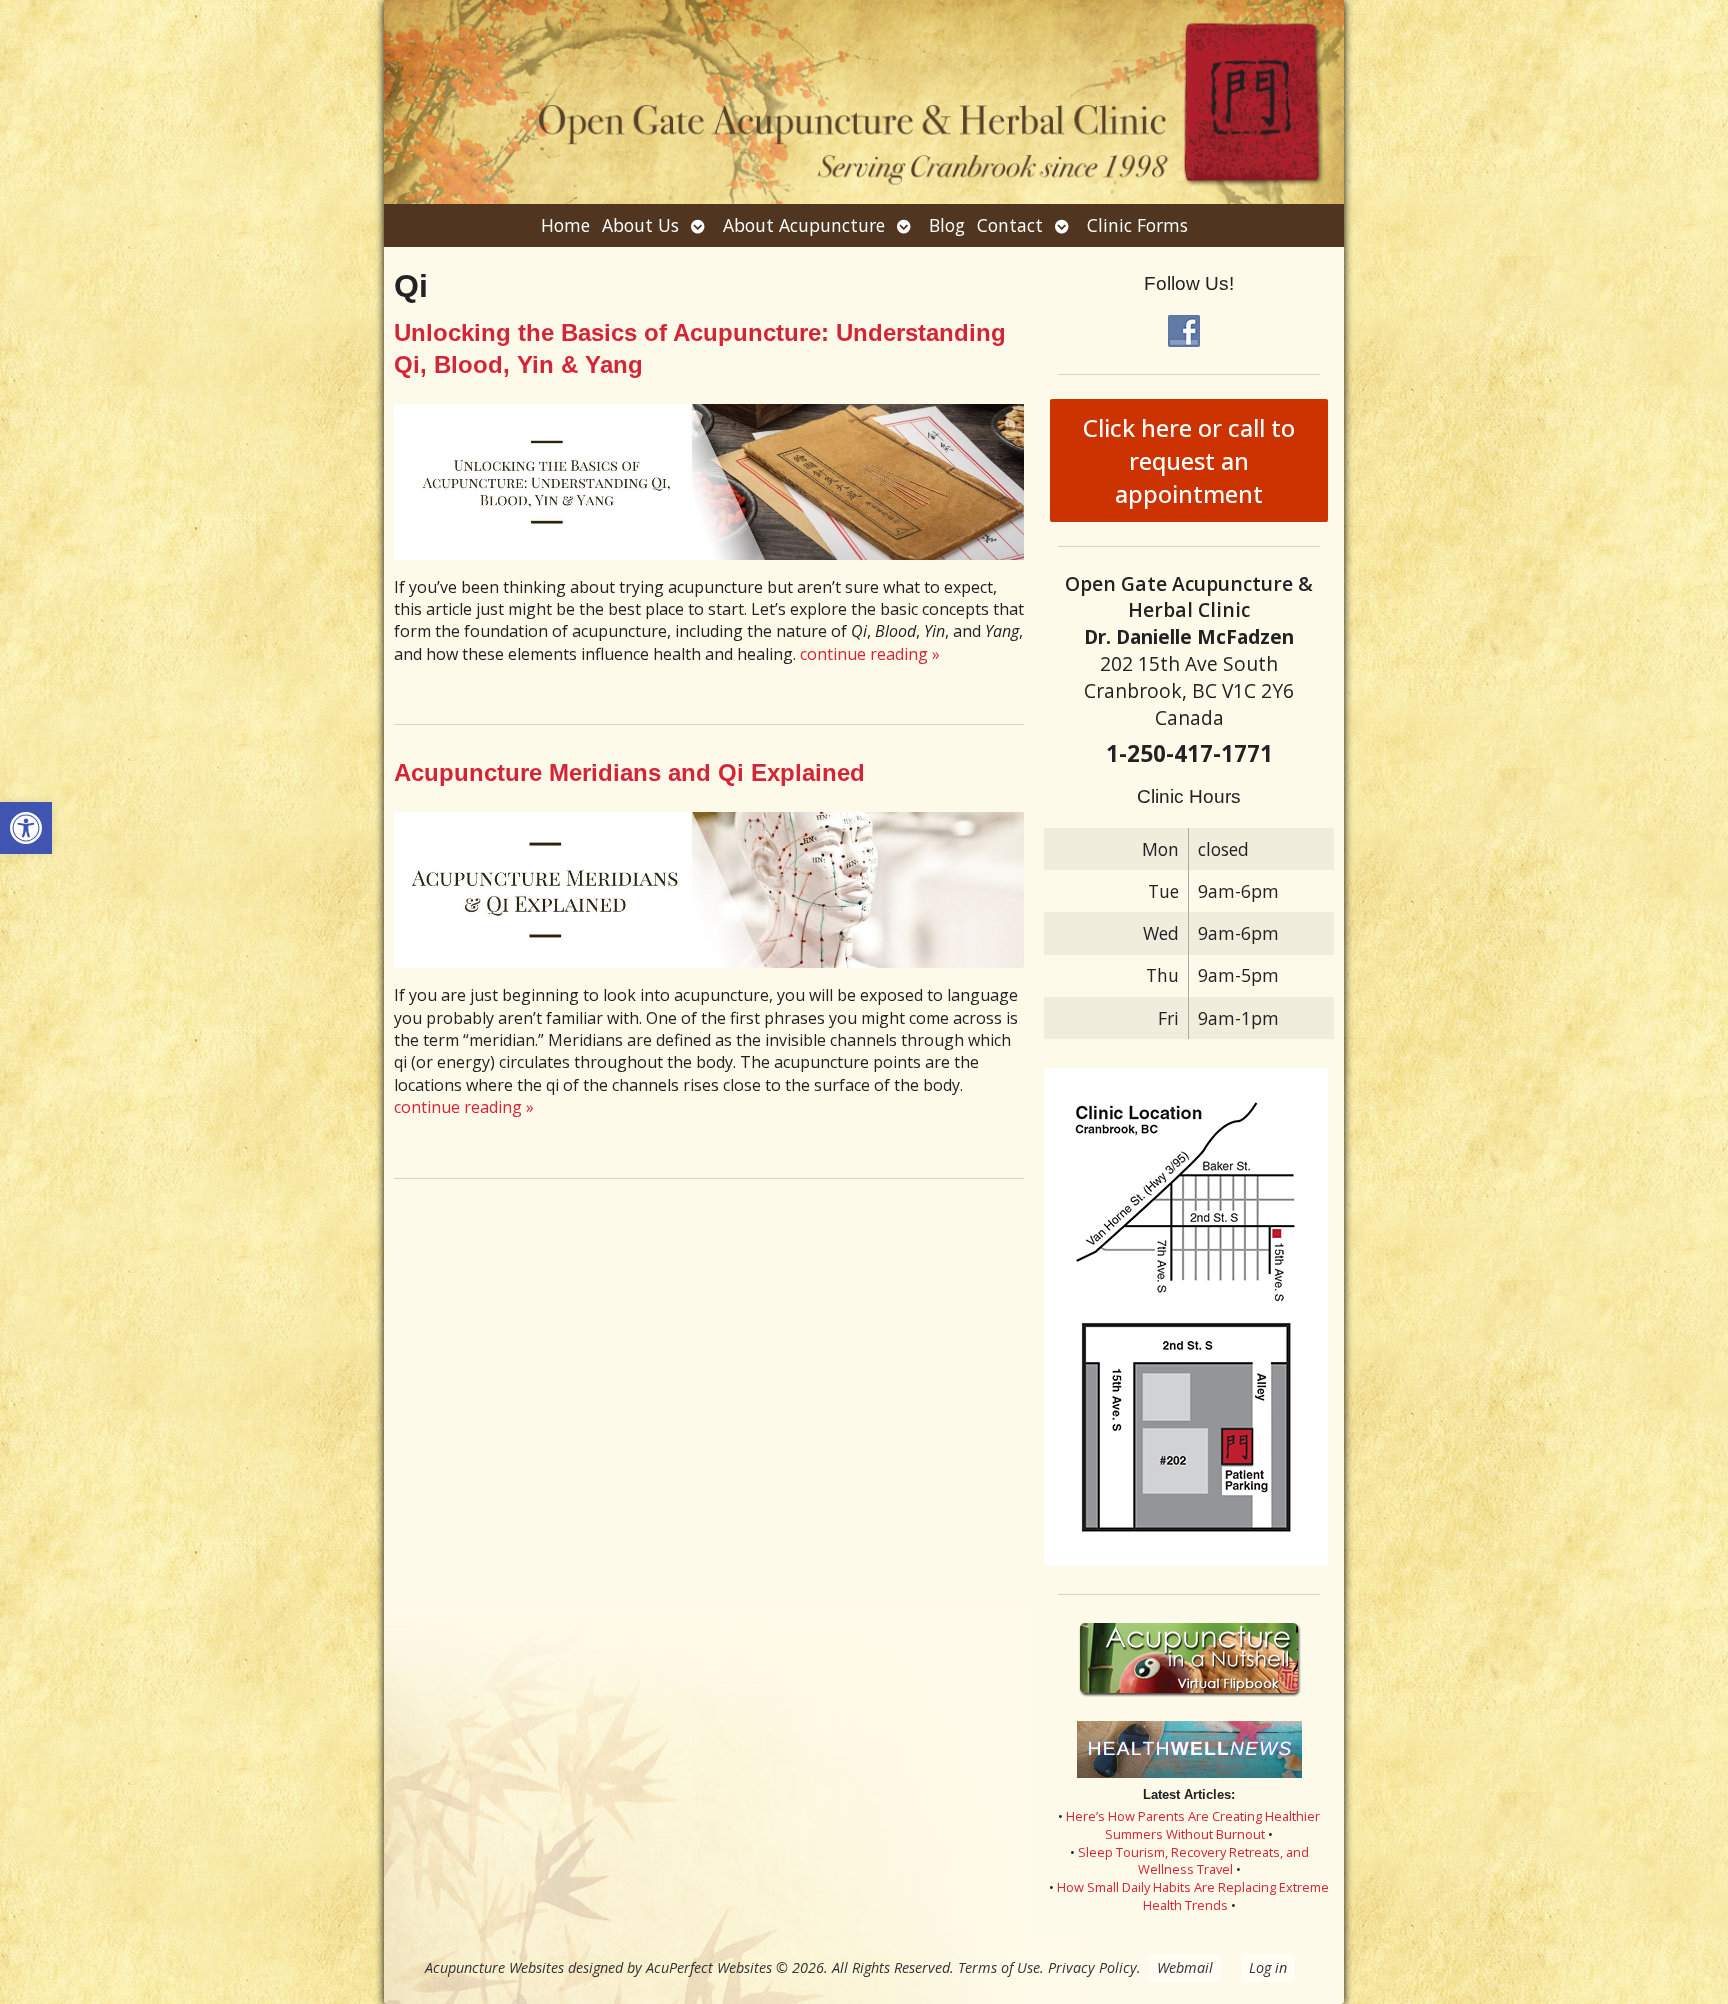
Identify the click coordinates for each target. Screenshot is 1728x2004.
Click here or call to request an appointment (1189, 460)
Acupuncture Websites (494, 1967)
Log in (1268, 1967)
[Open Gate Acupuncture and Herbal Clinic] (864, 102)
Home (565, 225)
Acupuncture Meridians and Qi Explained (629, 772)
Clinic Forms (1137, 225)
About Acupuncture (804, 225)
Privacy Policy (1092, 1967)
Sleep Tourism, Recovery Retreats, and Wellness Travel (1193, 1861)
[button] (26, 828)
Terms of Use (999, 1967)
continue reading (870, 654)
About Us (640, 225)
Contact (1010, 225)
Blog (947, 225)
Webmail (1185, 1967)
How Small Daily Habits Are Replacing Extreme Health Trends (1193, 1896)
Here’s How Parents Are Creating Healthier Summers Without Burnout (1193, 1825)
